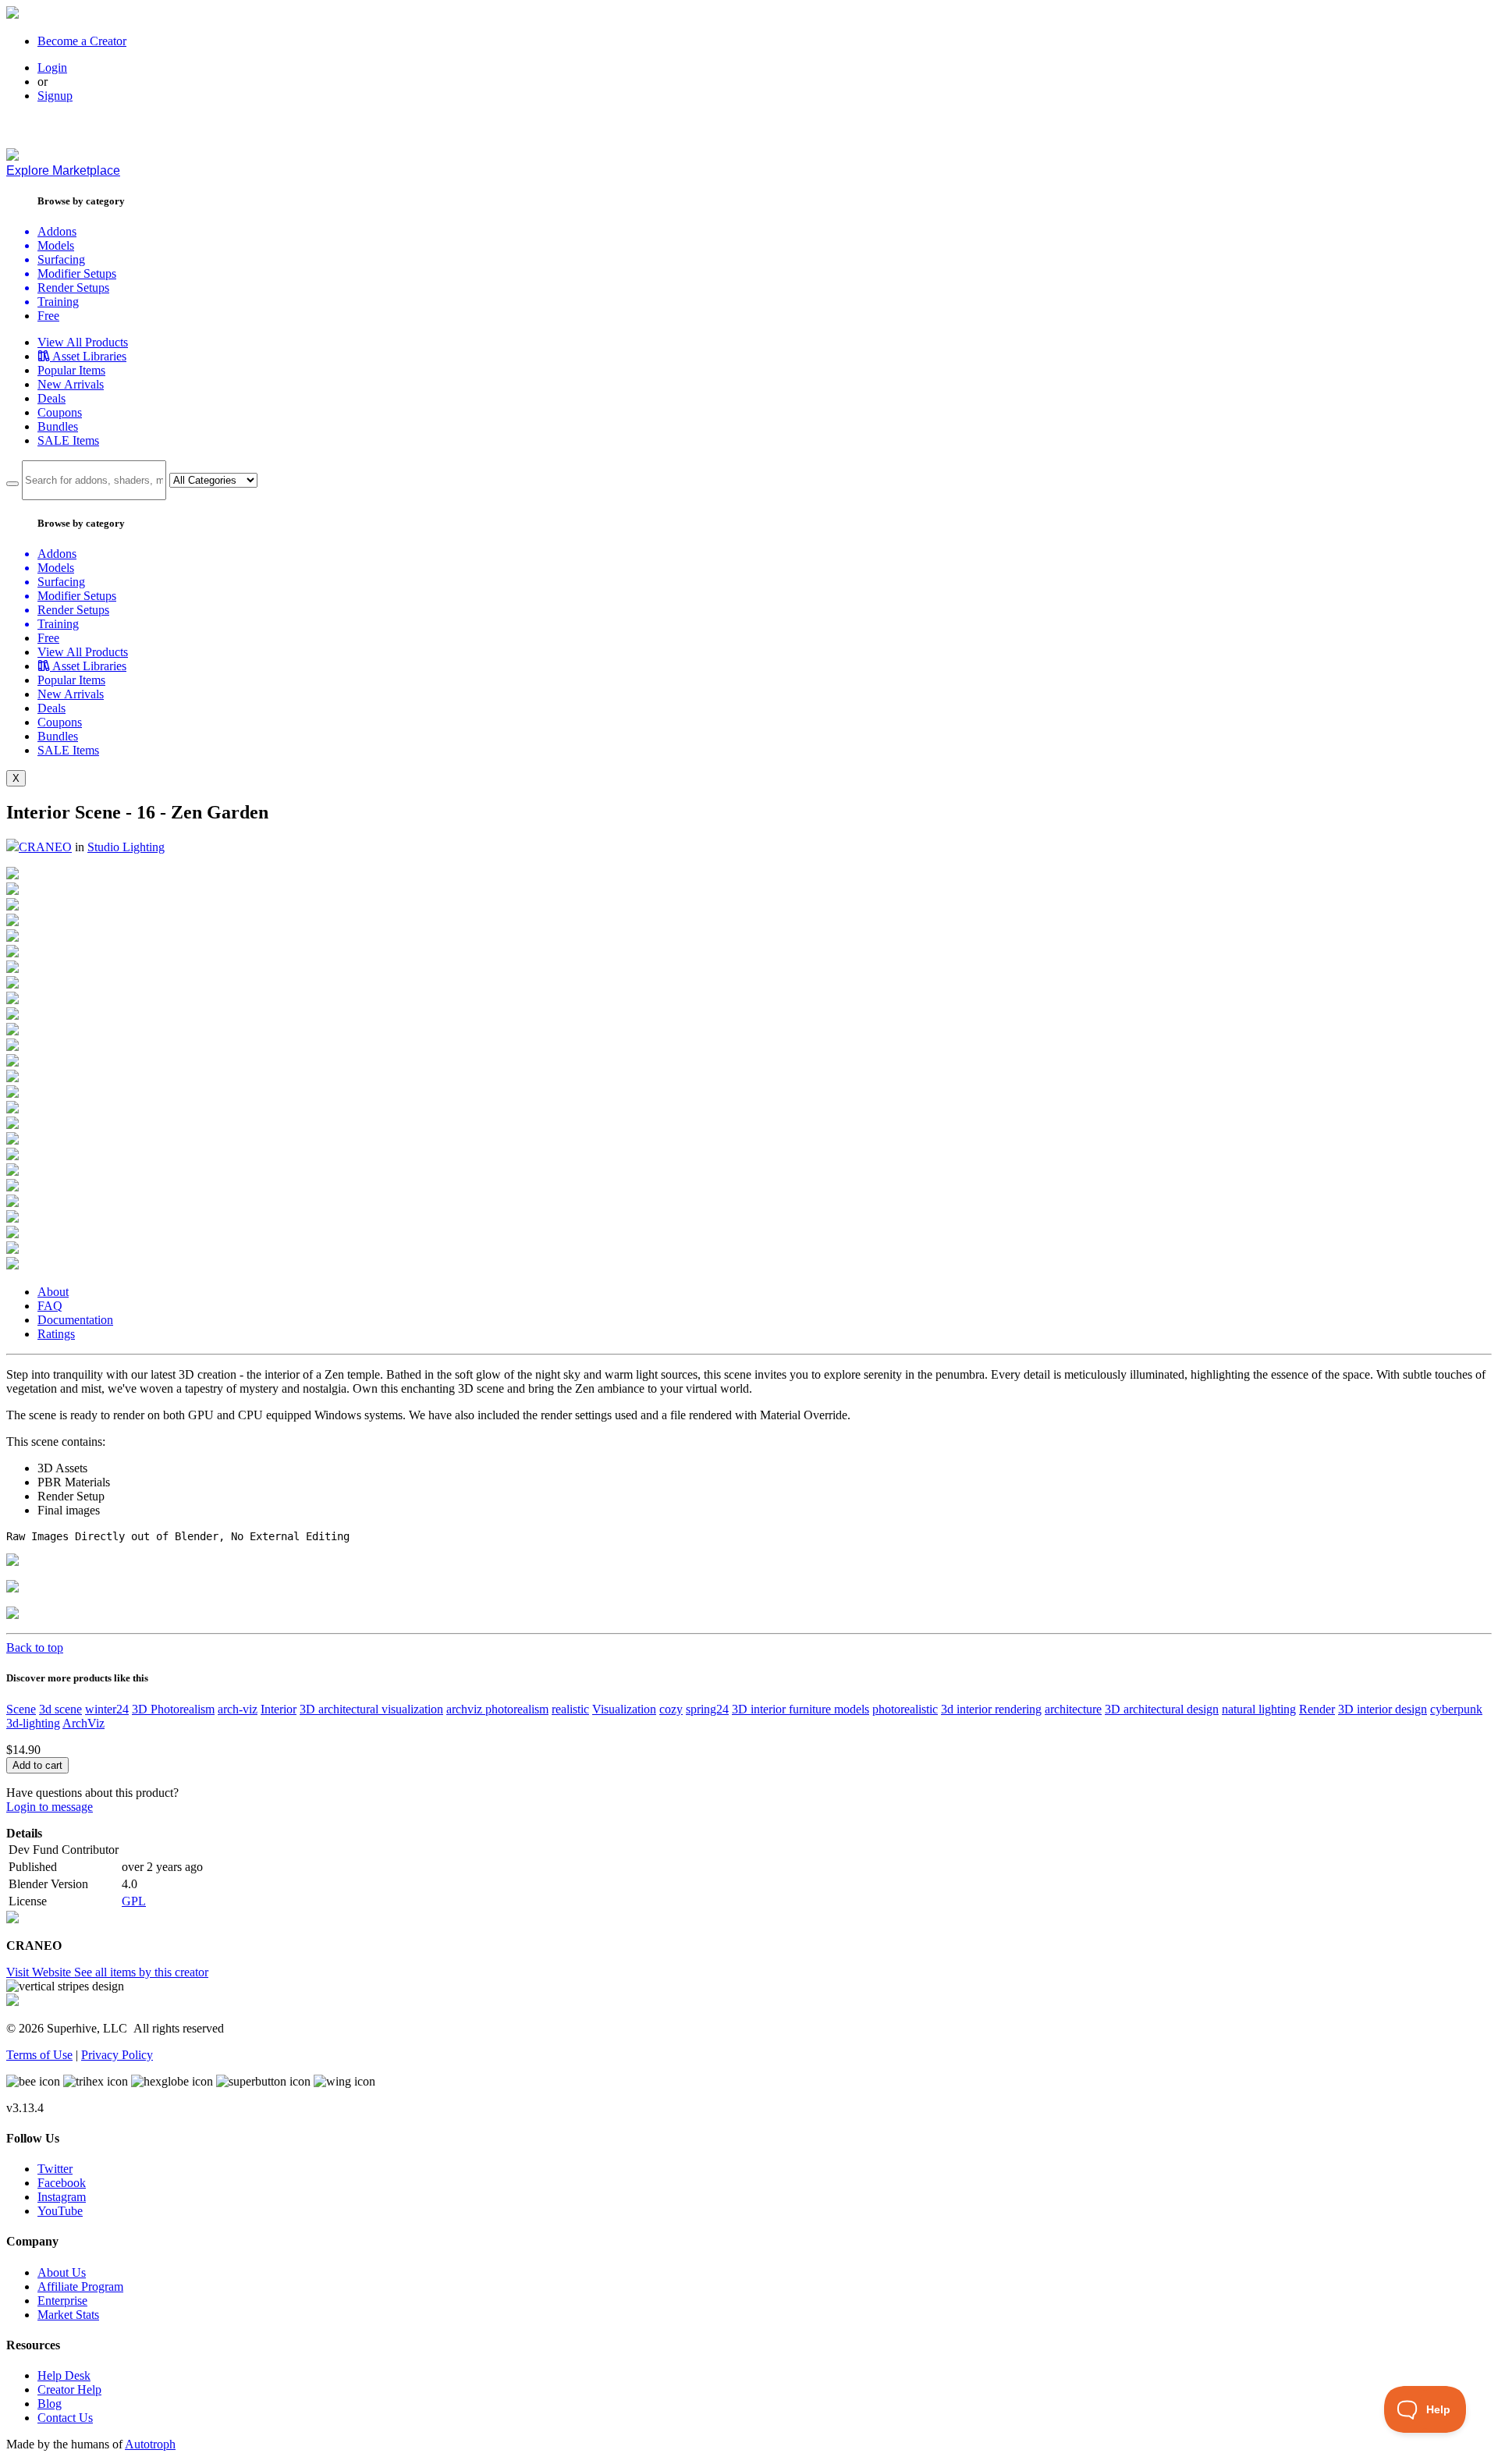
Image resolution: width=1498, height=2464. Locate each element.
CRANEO (45, 847)
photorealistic (905, 1709)
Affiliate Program (80, 2286)
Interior (279, 1709)
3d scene (60, 1709)
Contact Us (65, 2418)
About (53, 1292)
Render (1317, 1709)
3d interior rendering (991, 1709)
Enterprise (62, 2301)
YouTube (60, 2211)
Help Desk (64, 2375)
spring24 (707, 1709)
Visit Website (40, 1972)
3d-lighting (33, 1723)
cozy (671, 1709)
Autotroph (150, 2444)
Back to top (35, 1647)
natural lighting (1259, 1709)
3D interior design (1383, 1709)
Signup (55, 96)
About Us (62, 2272)
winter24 (107, 1709)
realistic (570, 1709)
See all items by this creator (141, 1972)
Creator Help (69, 2389)
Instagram (62, 2197)
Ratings (56, 1334)
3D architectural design (1162, 1709)
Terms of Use (39, 2055)
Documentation (75, 1320)
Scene (21, 1709)
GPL (134, 1901)
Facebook (62, 2183)
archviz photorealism (497, 1709)
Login (52, 67)
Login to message (50, 1807)
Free (48, 316)
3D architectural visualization (371, 1709)
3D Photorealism (173, 1709)
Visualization (624, 1709)
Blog (50, 2404)
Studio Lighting (126, 847)
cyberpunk (1456, 1709)
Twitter (55, 2169)
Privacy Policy (117, 2055)
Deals (51, 398)
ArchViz (83, 1723)
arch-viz (238, 1709)
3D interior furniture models (800, 1709)
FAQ (50, 1306)
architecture (1073, 1709)
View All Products (83, 342)
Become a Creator (82, 41)
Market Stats (68, 2315)
